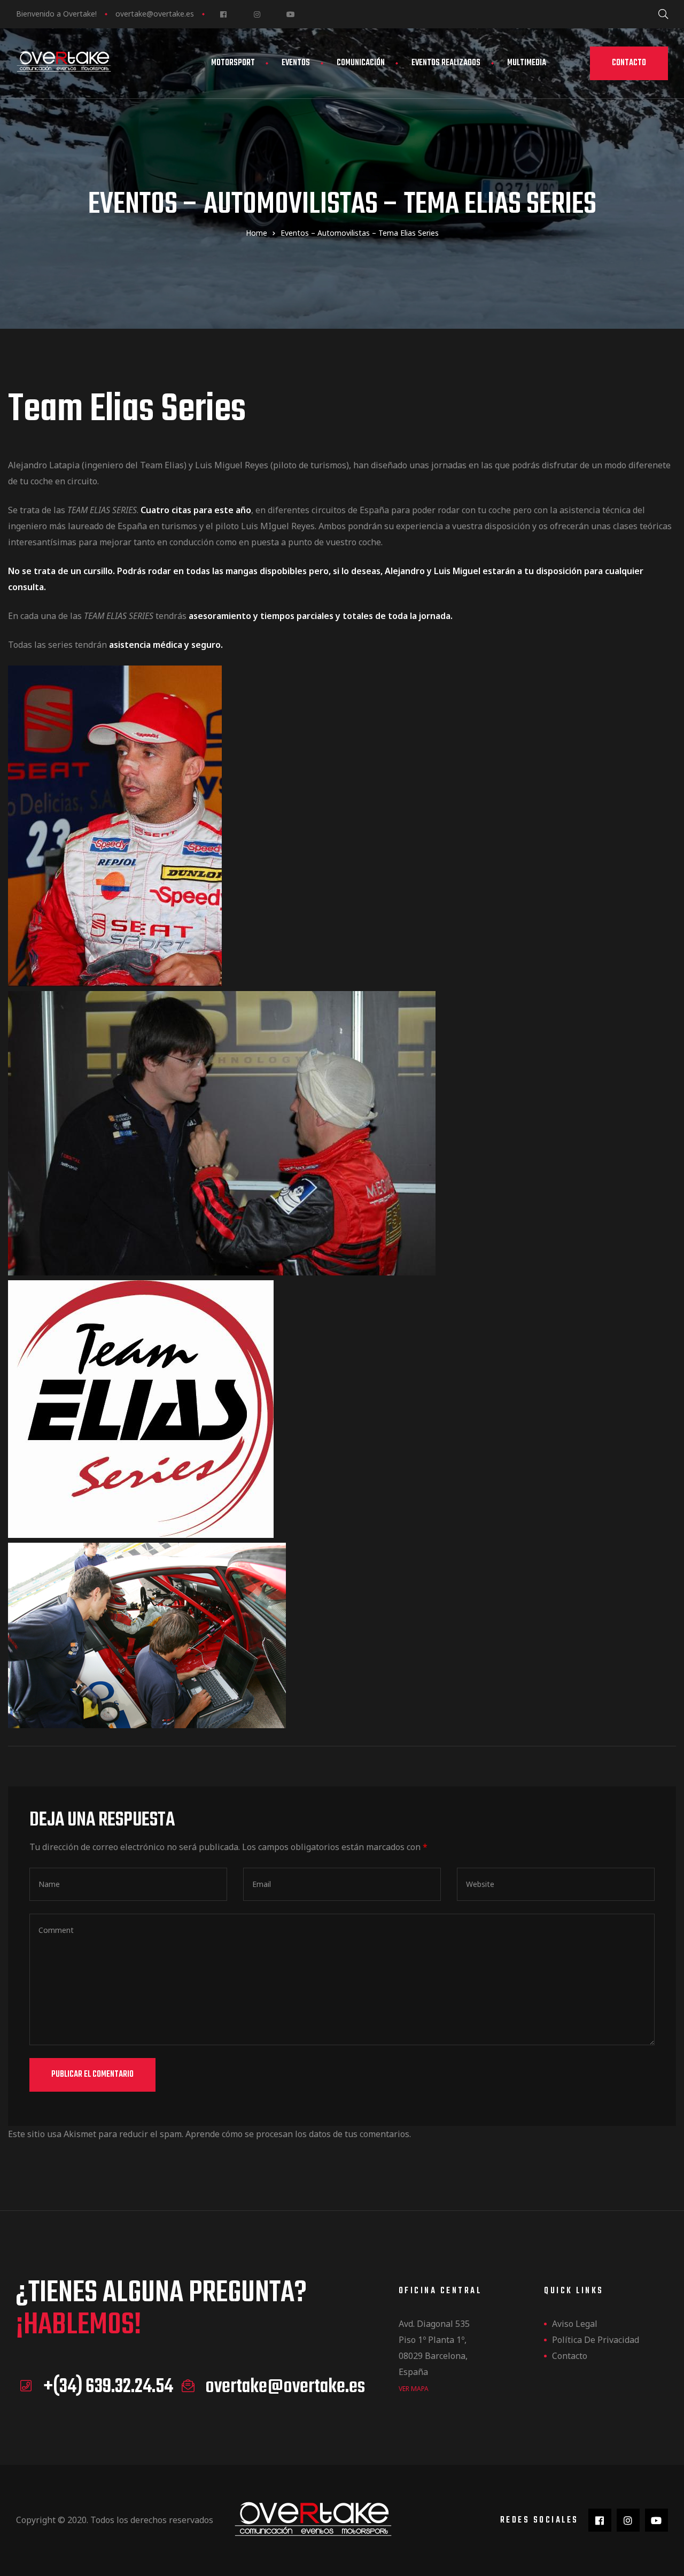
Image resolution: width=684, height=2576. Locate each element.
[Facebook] (223, 14)
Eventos (296, 63)
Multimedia (527, 63)
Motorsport (233, 63)
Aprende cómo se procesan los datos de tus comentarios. (298, 2134)
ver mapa (414, 2389)
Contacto (570, 2356)
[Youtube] (290, 14)
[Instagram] (257, 14)
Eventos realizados (446, 63)
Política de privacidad (596, 2340)
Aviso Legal (575, 2324)
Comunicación (361, 63)
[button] (629, 63)
